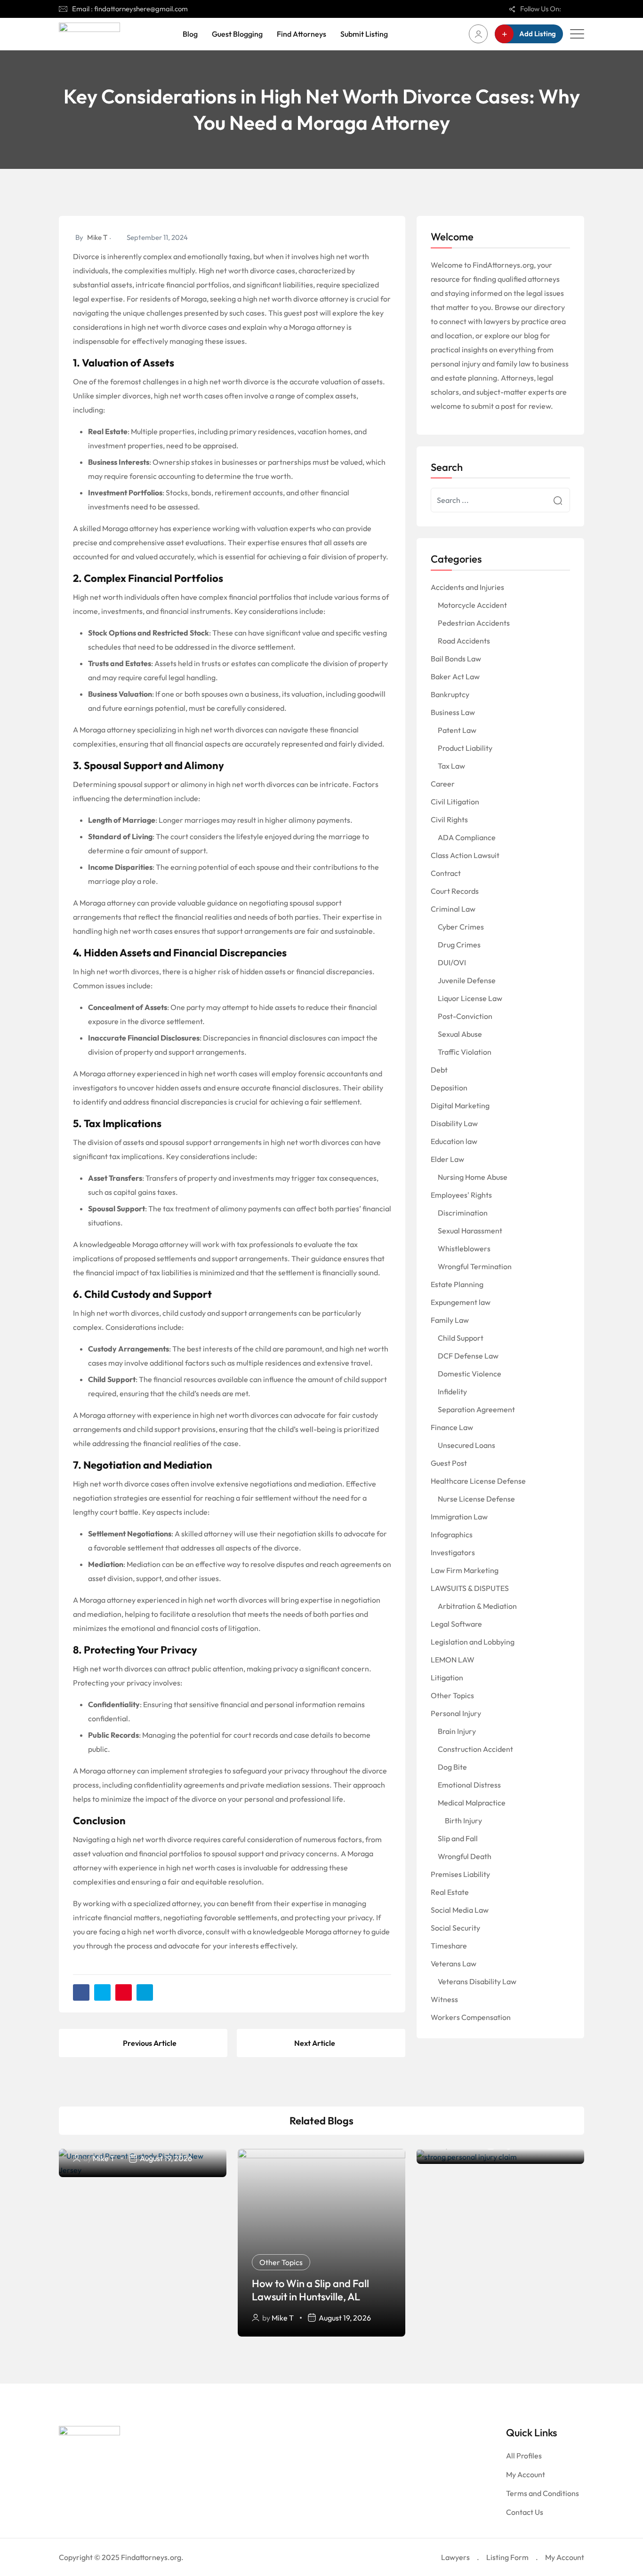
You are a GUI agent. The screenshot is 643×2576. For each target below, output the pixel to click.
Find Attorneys (301, 34)
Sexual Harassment (470, 1231)
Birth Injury (463, 1821)
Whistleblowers (464, 1248)
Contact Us (525, 2512)
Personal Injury (456, 1713)
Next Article (315, 2043)
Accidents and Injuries (467, 587)
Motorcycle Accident (472, 605)
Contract (446, 873)
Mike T (97, 237)
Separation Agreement (476, 1409)
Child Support (461, 1338)
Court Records (455, 891)
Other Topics (452, 1695)
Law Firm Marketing (465, 1570)
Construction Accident (475, 1749)
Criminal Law (453, 909)
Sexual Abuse (460, 1034)
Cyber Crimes (461, 927)
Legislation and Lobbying (473, 1642)
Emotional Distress (469, 1785)
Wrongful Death (465, 1856)
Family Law (450, 1320)
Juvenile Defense (467, 980)
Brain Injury (457, 1731)
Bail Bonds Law (456, 659)
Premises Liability (460, 1874)
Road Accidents (464, 641)
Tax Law (451, 766)
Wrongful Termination (475, 1266)
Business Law (453, 712)
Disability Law (454, 1123)
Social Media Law (460, 1910)
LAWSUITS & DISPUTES (470, 1588)
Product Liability (465, 748)
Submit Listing (364, 34)
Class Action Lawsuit (465, 855)
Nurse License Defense (476, 1499)
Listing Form (507, 2557)
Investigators (453, 1552)
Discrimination (463, 1213)
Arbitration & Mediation (477, 1606)
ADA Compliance (467, 837)
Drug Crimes (459, 945)
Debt (439, 1070)
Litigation (447, 1678)
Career (443, 784)
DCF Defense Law (468, 1356)
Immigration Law (459, 1517)
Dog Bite (452, 1767)
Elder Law (447, 1159)
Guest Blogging (237, 34)
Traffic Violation (465, 1052)
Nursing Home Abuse (473, 1177)
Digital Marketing (460, 1105)
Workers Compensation (471, 2017)
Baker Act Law (455, 676)
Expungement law (461, 1302)
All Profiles (524, 2456)
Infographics (452, 1534)
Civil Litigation (455, 802)
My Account (526, 2474)
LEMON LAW (453, 1660)
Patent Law (457, 730)
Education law (454, 1141)
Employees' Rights (461, 1195)
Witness (444, 1999)
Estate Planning (457, 1284)
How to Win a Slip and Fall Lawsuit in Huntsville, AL (310, 2290)
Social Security (455, 1928)
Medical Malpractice (472, 1803)
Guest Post (449, 1463)
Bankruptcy (450, 694)
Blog (190, 34)
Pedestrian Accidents (474, 623)
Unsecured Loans (466, 1445)
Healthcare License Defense (478, 1481)
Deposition (449, 1088)
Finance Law (452, 1427)
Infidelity (452, 1391)
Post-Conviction (465, 1016)
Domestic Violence (470, 1374)
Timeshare (449, 1946)
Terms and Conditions (543, 2493)
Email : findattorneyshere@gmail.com (130, 9)
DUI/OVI (452, 962)
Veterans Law (454, 1964)
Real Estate (450, 1892)
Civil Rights (449, 819)
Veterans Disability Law (477, 1981)
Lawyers (455, 2557)
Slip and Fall (458, 1838)
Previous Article (150, 2043)
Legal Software (456, 1624)
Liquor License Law (470, 998)
